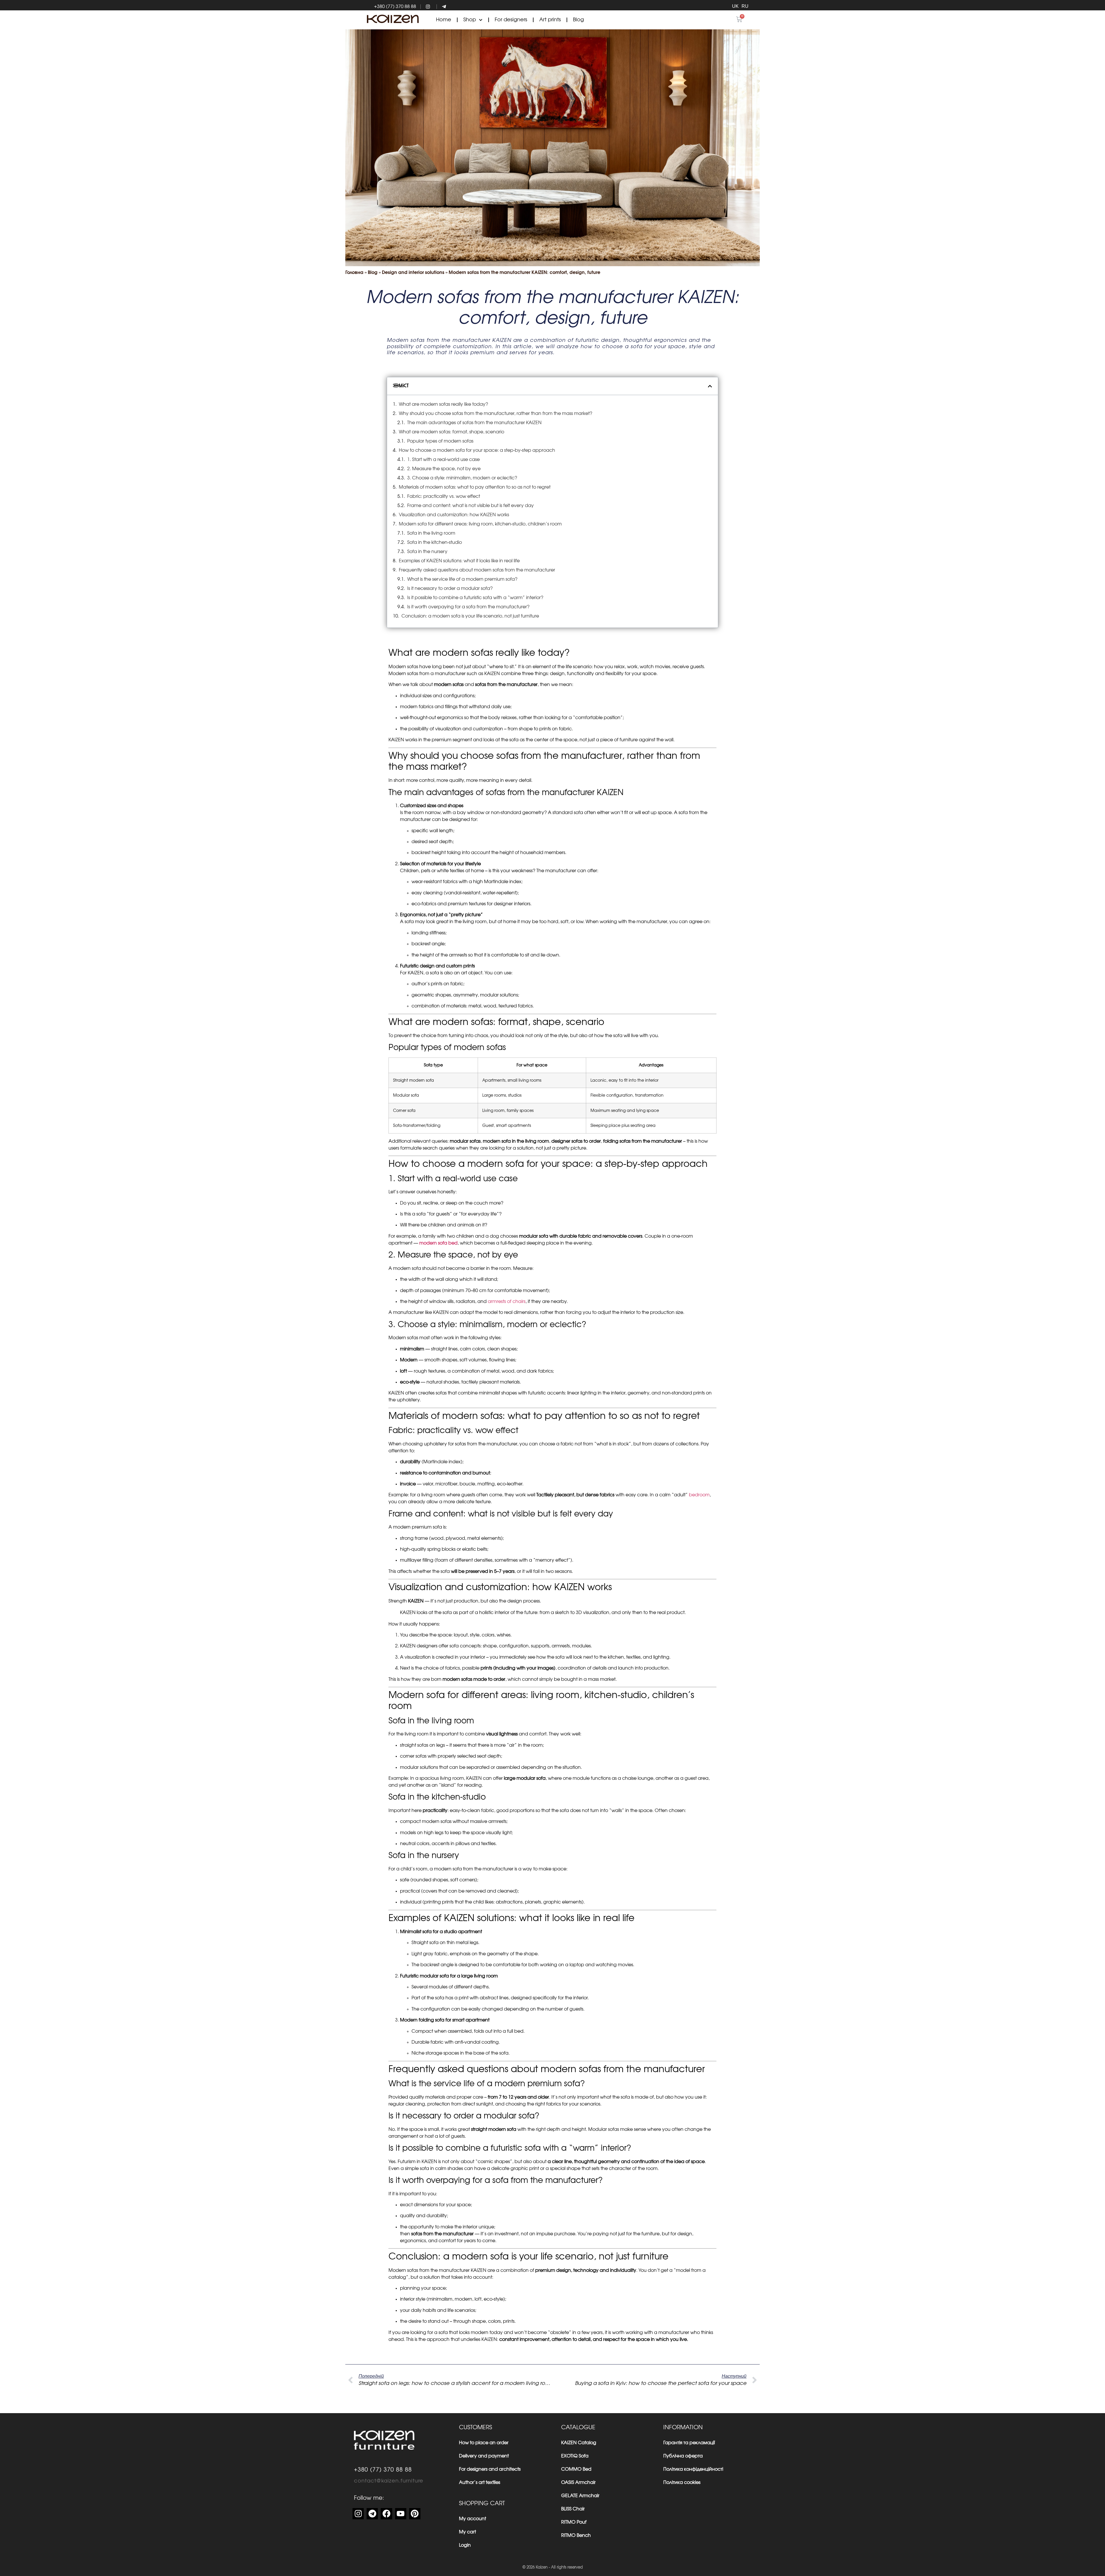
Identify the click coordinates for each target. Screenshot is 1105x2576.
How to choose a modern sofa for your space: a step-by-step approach (477, 450)
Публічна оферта (683, 2456)
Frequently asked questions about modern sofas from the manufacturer (477, 570)
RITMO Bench (576, 2535)
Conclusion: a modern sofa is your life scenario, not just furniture (470, 616)
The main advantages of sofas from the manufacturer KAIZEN (474, 423)
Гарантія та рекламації (689, 2443)
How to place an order (484, 2443)
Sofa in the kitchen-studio (435, 542)
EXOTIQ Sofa (575, 2456)
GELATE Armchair (580, 2496)
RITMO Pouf (574, 2522)
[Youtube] (401, 2514)
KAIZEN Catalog (579, 2443)
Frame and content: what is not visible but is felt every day (470, 506)
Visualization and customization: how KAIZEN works (454, 515)
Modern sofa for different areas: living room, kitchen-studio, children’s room (480, 524)
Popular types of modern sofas (440, 441)
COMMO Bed (576, 2469)
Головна (354, 273)
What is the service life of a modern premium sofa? (462, 579)
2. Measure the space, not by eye (444, 469)
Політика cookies (682, 2482)
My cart (467, 2532)
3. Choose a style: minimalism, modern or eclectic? (462, 478)
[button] (710, 386)
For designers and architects (490, 2469)
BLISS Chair (573, 2509)
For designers (511, 20)
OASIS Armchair (578, 2482)
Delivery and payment (484, 2456)
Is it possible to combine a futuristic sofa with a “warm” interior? (475, 598)
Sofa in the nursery (427, 552)
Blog (578, 20)
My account (473, 2519)
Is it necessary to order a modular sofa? (450, 588)
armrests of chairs (506, 1302)
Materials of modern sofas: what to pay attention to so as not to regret (475, 487)
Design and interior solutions (413, 273)
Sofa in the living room (431, 533)
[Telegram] (372, 2514)
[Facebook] (386, 2514)
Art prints (550, 20)
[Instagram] (358, 2514)
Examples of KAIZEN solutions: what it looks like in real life (459, 561)
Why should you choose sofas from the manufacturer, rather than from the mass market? (496, 414)
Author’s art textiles (480, 2482)
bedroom (699, 1495)
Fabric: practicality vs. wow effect (444, 496)
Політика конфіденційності (693, 2469)
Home (444, 20)
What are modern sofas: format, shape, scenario (451, 432)
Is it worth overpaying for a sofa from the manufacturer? (468, 607)
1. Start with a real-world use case (443, 460)
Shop (470, 20)
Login (465, 2545)
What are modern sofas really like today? (443, 404)
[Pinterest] (415, 2514)
